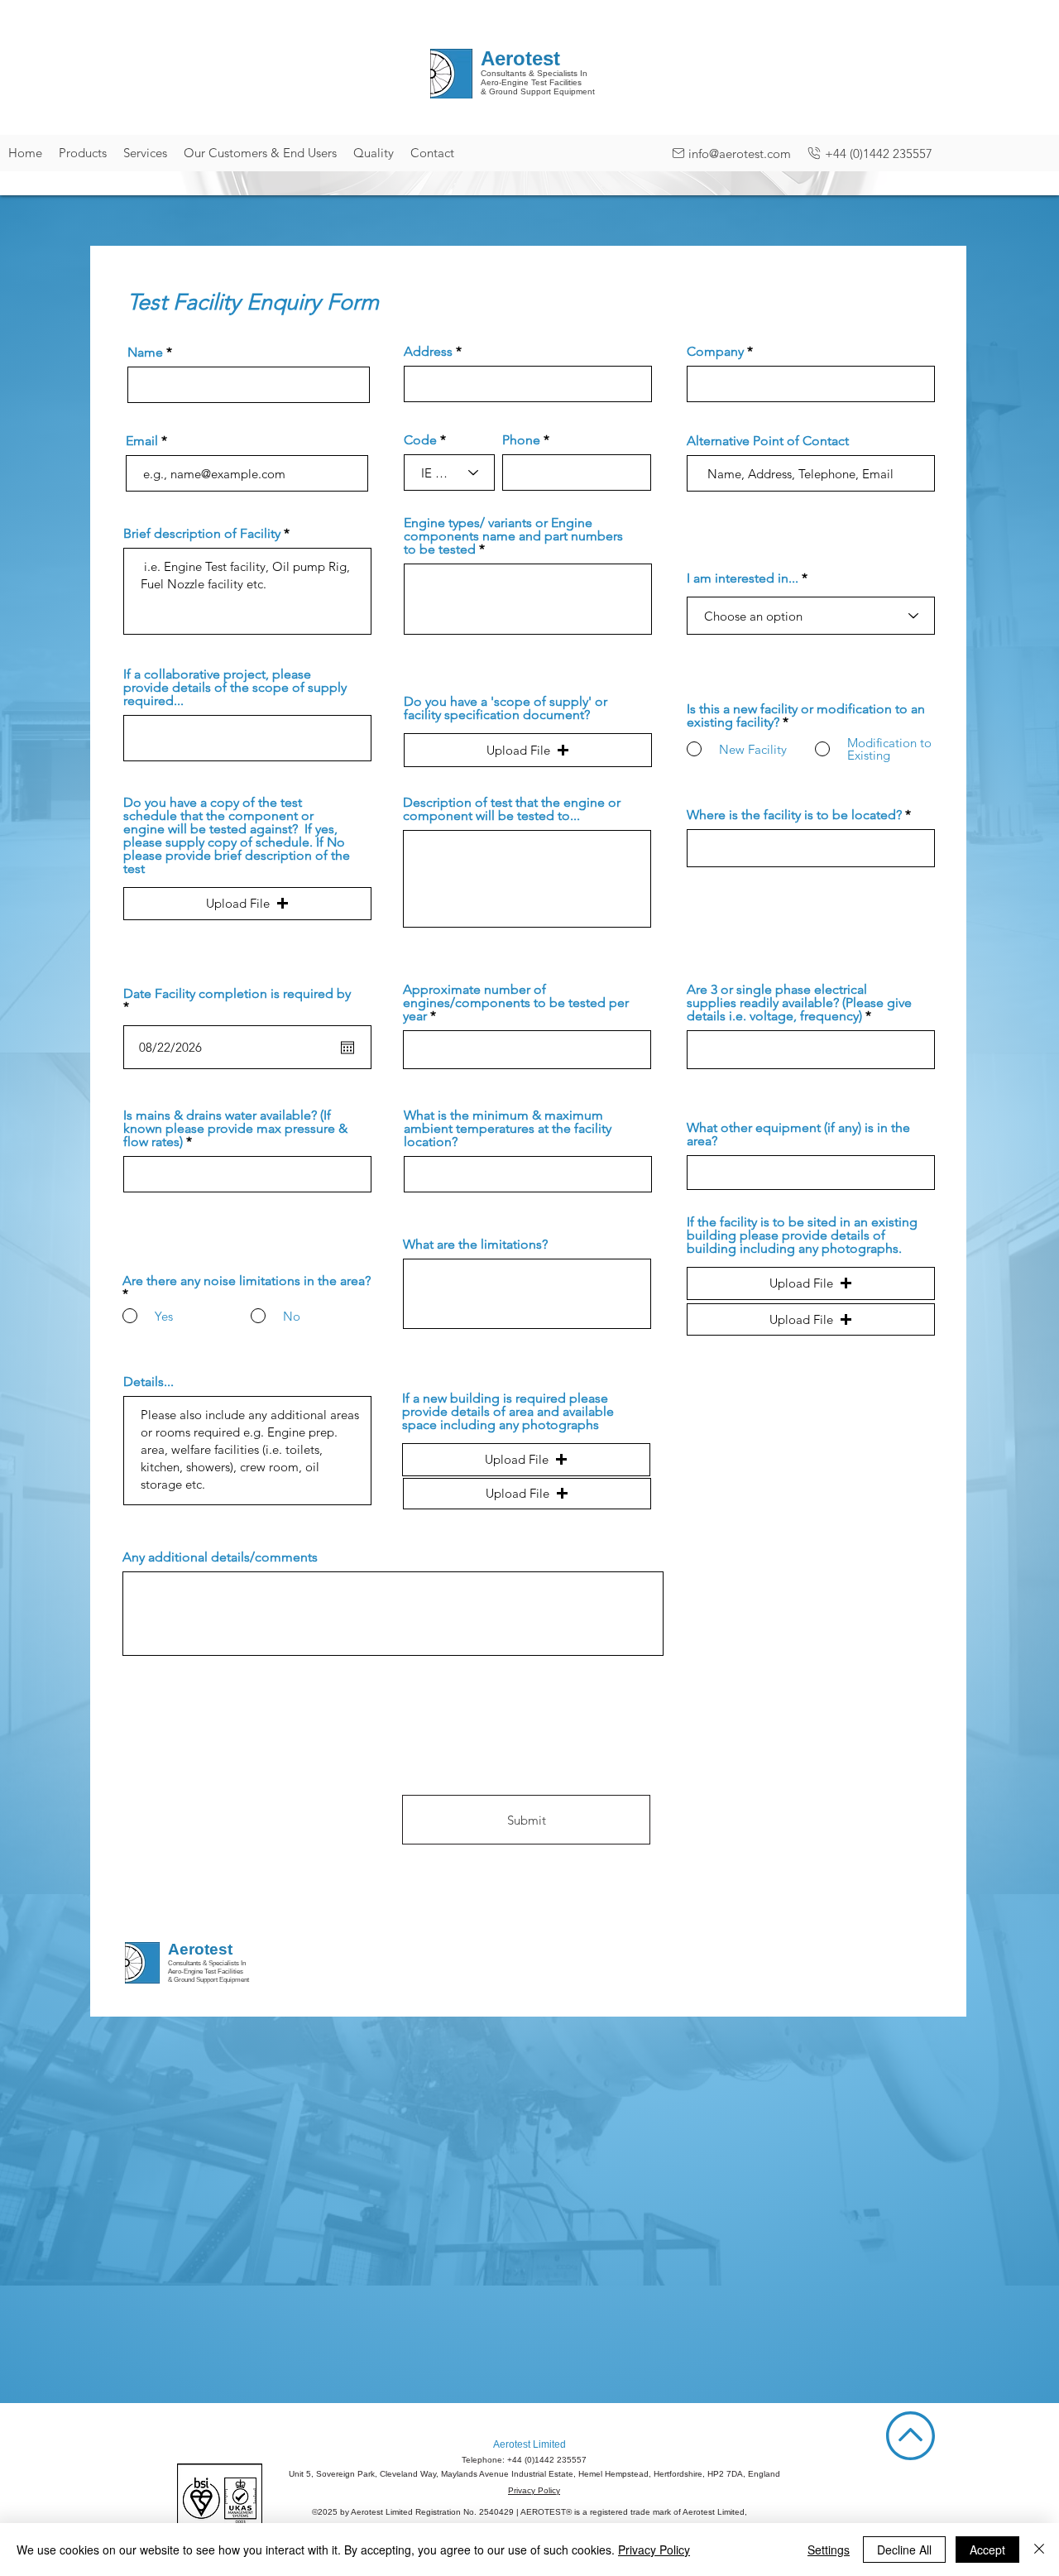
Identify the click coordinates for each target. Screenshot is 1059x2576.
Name (145, 353)
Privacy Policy (534, 2490)
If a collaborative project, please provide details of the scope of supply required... (235, 688)
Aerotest (200, 1949)
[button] (528, 750)
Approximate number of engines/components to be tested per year (516, 1003)
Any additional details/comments (220, 1557)
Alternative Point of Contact (768, 441)
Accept (987, 2550)
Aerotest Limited (529, 2444)
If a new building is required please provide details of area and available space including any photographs (508, 1412)
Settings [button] (829, 2550)
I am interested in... (743, 578)
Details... (149, 1382)
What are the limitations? (475, 1245)
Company (715, 352)
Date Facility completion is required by (237, 1000)
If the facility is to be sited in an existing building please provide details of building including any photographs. (802, 1235)
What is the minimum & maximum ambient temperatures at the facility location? (508, 1129)
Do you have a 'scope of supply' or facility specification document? (506, 708)
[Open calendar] (347, 1048)
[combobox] (528, 384)
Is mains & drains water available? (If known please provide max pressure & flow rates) (235, 1129)
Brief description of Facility (204, 534)
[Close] (1039, 2550)
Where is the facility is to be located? (794, 815)
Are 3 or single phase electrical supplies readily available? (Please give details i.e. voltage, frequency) (799, 1003)
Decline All (904, 2550)
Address (428, 352)
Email (142, 441)
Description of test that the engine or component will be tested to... (512, 809)
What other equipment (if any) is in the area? (798, 1134)
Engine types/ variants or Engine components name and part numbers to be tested (513, 536)
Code (420, 440)
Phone (521, 440)
